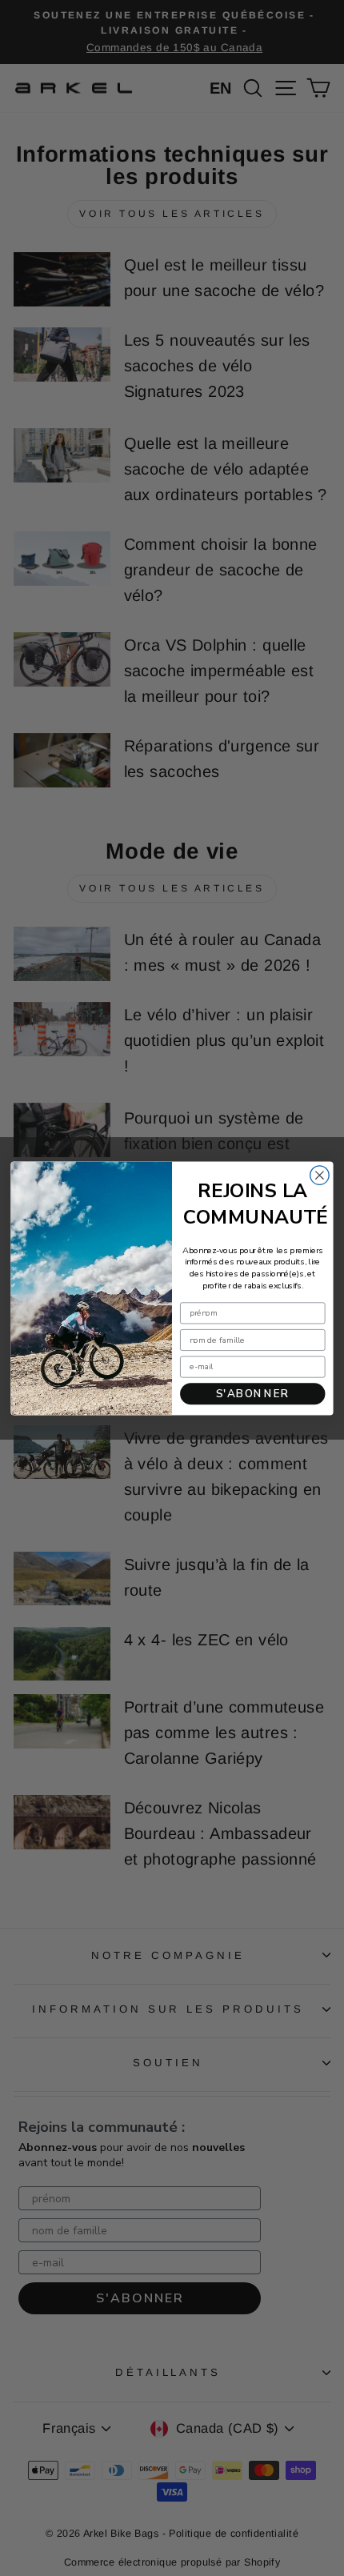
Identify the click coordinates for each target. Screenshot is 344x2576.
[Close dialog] (320, 1175)
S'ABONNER (253, 1393)
